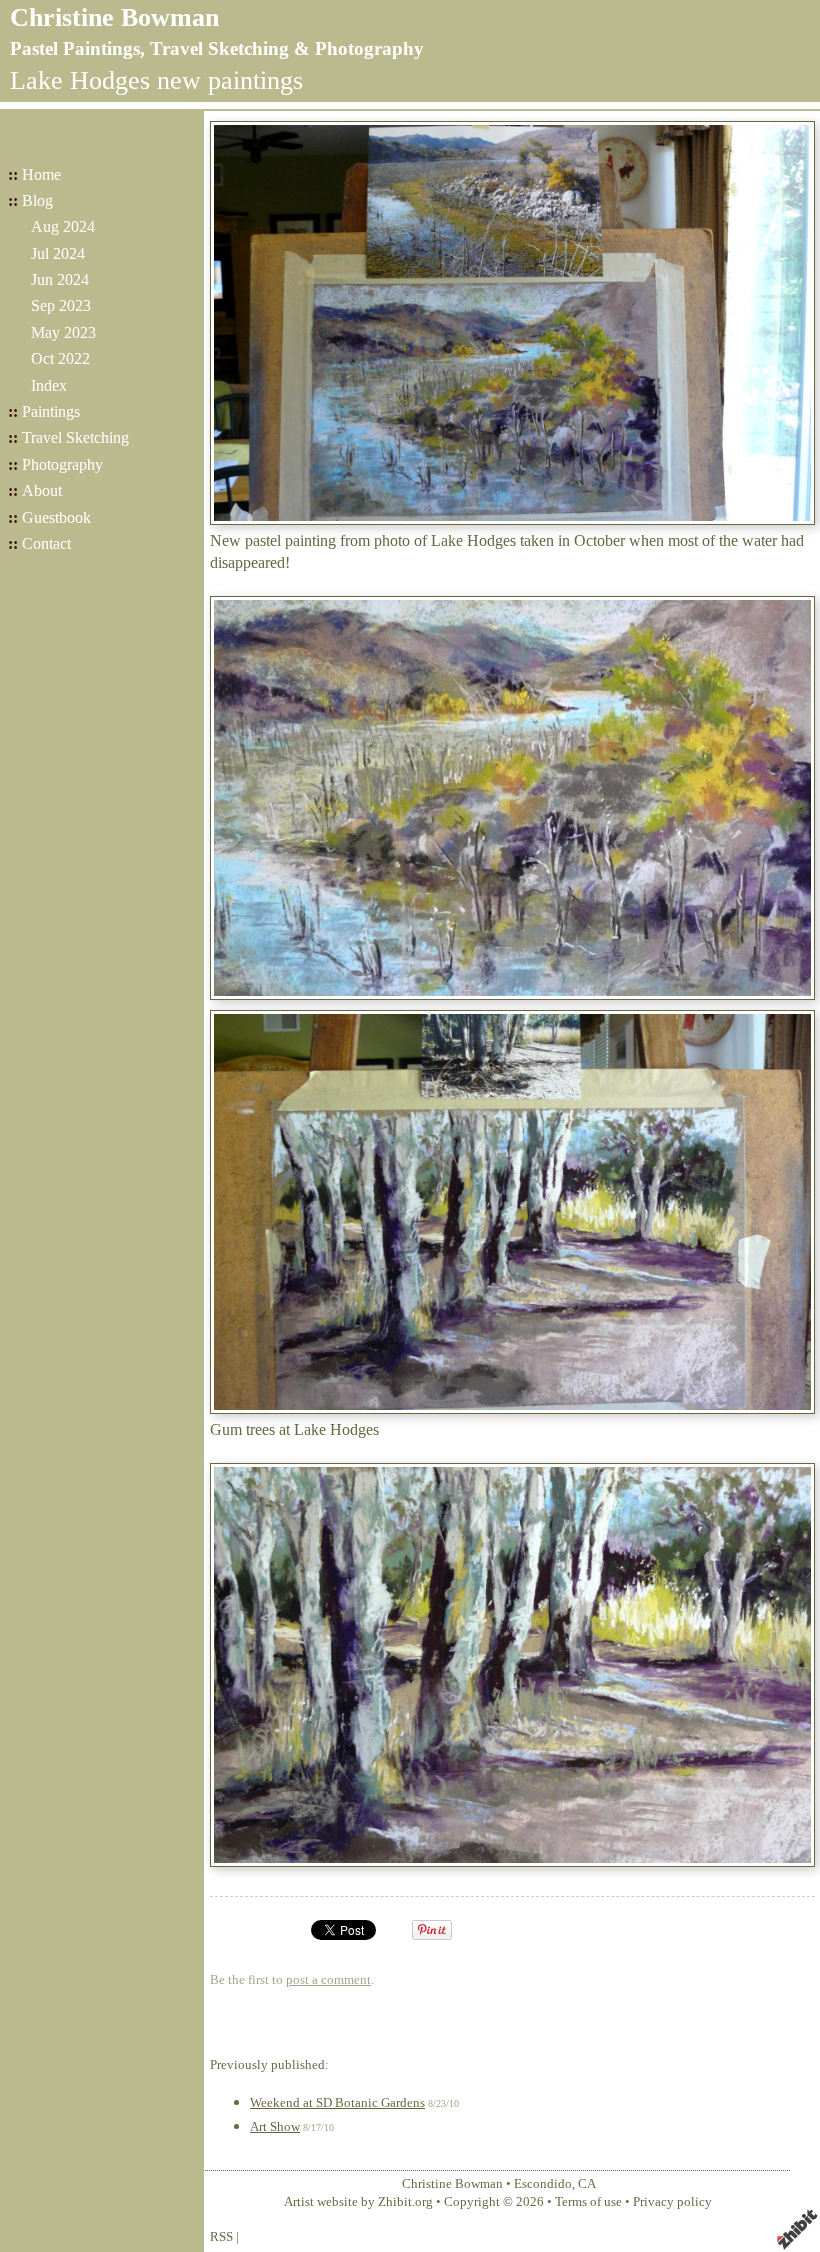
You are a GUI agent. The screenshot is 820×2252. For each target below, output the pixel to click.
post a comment (328, 1980)
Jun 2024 (60, 279)
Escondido (543, 2184)
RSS (221, 2237)
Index (49, 385)
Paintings (51, 411)
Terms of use (588, 2202)
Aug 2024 (63, 226)
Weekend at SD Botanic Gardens (337, 2103)
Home (41, 174)
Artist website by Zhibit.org (358, 2202)
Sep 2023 (61, 305)
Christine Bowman (114, 17)
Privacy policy (672, 2202)
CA (587, 2184)
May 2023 (63, 332)
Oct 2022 (60, 358)
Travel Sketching (75, 437)
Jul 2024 (58, 253)
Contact (46, 543)
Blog (37, 200)
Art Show (275, 2127)
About (42, 490)
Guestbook (56, 517)
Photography (62, 464)
